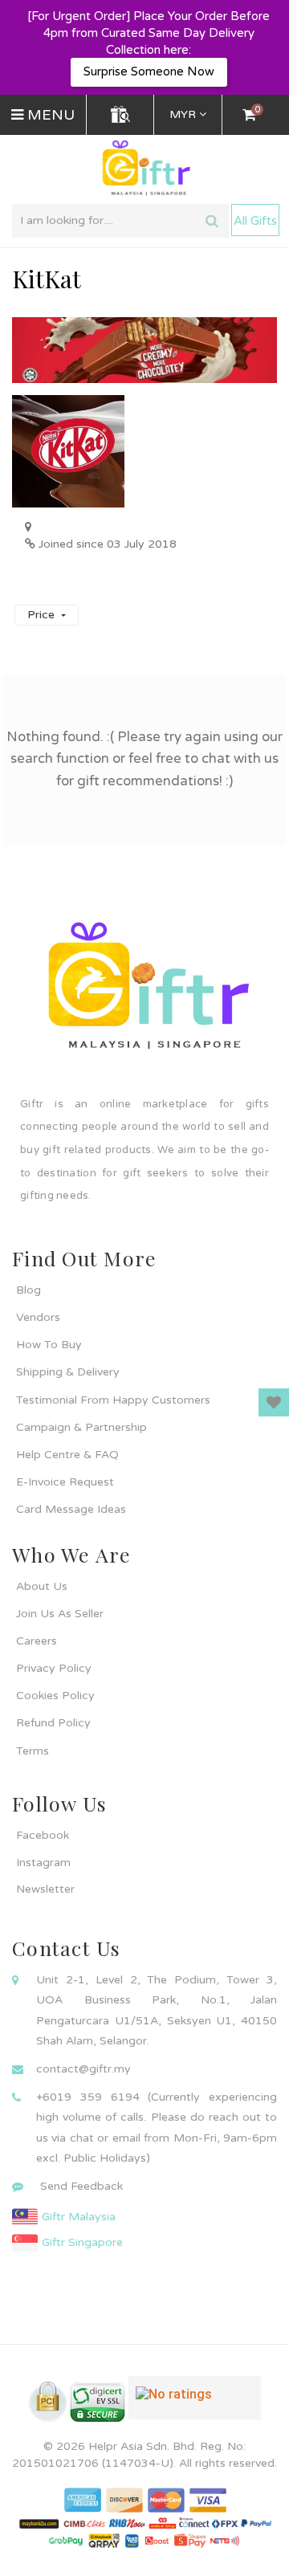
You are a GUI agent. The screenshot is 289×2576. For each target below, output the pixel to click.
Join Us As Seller (60, 1614)
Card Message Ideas (71, 1509)
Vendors (38, 1317)
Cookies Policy (55, 1696)
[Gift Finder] (120, 115)
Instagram (43, 1863)
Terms (33, 1751)
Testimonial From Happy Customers (113, 1400)
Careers (37, 1641)
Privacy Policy (54, 1668)
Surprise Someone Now (149, 71)
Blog (28, 1290)
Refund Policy (53, 1723)
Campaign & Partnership (81, 1427)
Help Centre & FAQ (67, 1455)
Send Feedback (81, 2186)
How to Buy (49, 1345)
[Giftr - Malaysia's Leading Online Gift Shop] (144, 168)
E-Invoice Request (65, 1482)
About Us (42, 1586)
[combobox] (120, 221)
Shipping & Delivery (68, 1372)
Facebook (43, 1835)
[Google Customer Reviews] (195, 2404)
